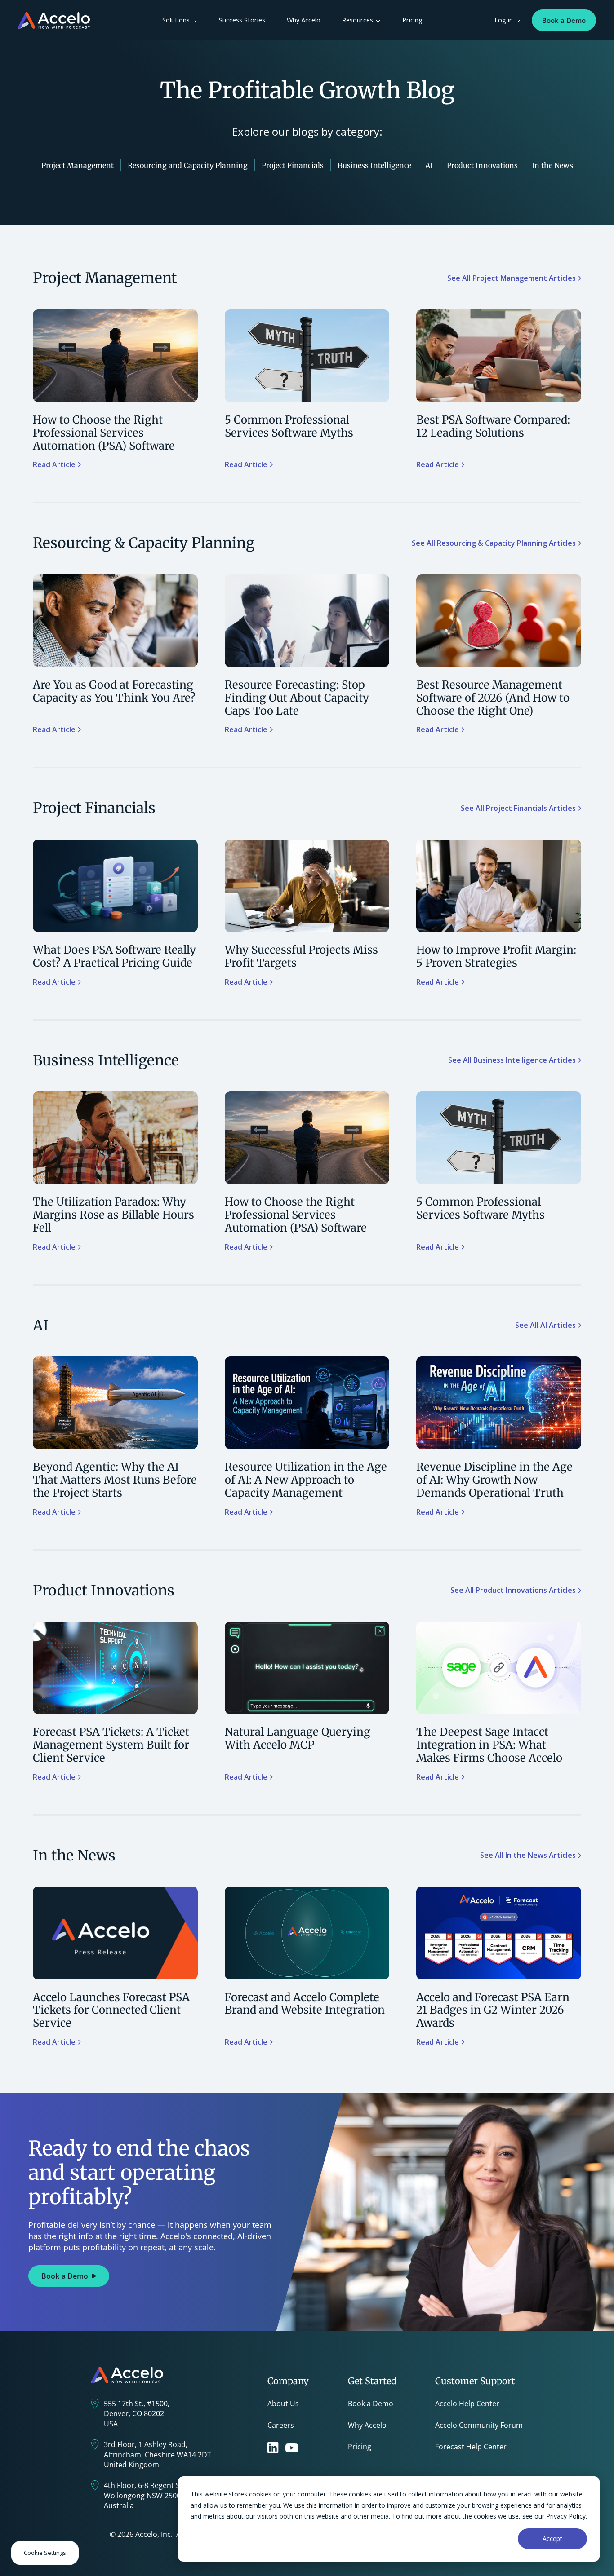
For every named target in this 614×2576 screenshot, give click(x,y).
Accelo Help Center (467, 2404)
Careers (281, 2425)
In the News (552, 165)
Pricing (412, 20)
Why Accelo (304, 20)
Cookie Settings (45, 2553)
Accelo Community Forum (479, 2425)
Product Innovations (482, 165)
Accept (552, 2538)
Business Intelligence (374, 165)
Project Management (78, 165)
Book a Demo (564, 20)
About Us (283, 2404)
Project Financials (293, 165)
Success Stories (242, 20)
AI (429, 165)
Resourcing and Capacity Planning (188, 165)
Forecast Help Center (471, 2447)
